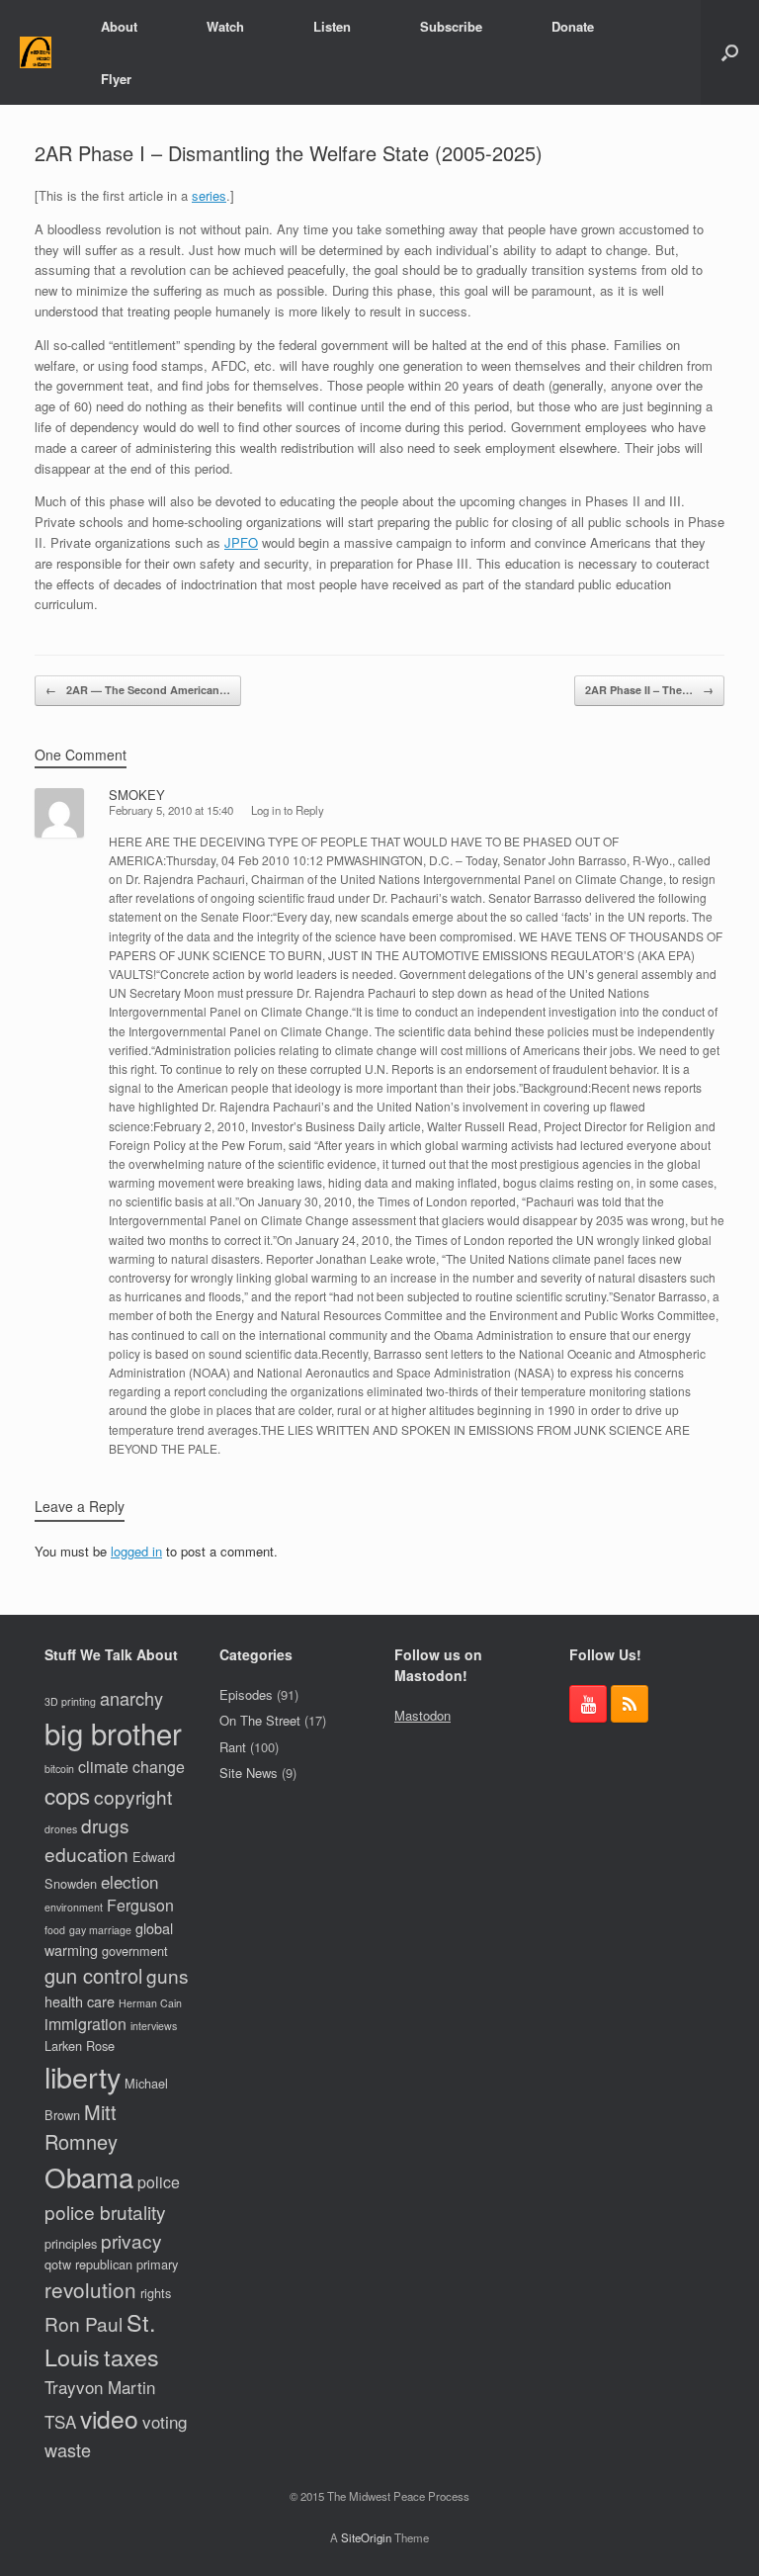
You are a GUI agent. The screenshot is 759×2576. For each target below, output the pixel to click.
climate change (131, 1767)
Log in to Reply (288, 810)
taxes (131, 2356)
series (209, 195)
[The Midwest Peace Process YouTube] (588, 1704)
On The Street (260, 1720)
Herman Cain (150, 2003)
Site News (249, 1773)
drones (61, 1829)
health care (80, 2001)
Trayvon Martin (100, 2387)
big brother (113, 1732)
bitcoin (59, 1769)
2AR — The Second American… (138, 690)
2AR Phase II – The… (649, 690)
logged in (136, 1551)
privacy (131, 2240)
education (86, 1854)
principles (71, 2243)
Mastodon (422, 1715)
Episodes (246, 1694)
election (129, 1881)
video (109, 2418)
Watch (225, 26)
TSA (60, 2421)
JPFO (241, 542)
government (135, 1951)
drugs (105, 1825)
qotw (58, 2264)
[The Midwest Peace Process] (36, 53)
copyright (133, 1796)
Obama (89, 2176)
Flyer (116, 79)
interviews (154, 2026)
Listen (332, 26)
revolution (90, 2289)
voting (165, 2421)
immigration (85, 2024)
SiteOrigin (366, 2537)
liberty (83, 2076)
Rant (233, 1747)
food (55, 1930)
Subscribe (451, 26)
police (159, 2182)
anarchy (131, 1698)
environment (74, 1907)
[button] (730, 52)
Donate (573, 26)
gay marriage (100, 1930)
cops (67, 1795)
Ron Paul (84, 2323)
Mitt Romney (81, 2127)
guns (168, 1975)
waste (68, 2449)
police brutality (105, 2212)
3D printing (70, 1701)
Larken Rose (80, 2045)
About (119, 26)
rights (156, 2293)
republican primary (126, 2264)
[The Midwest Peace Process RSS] (630, 1704)
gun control (93, 1975)
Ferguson (140, 1905)
